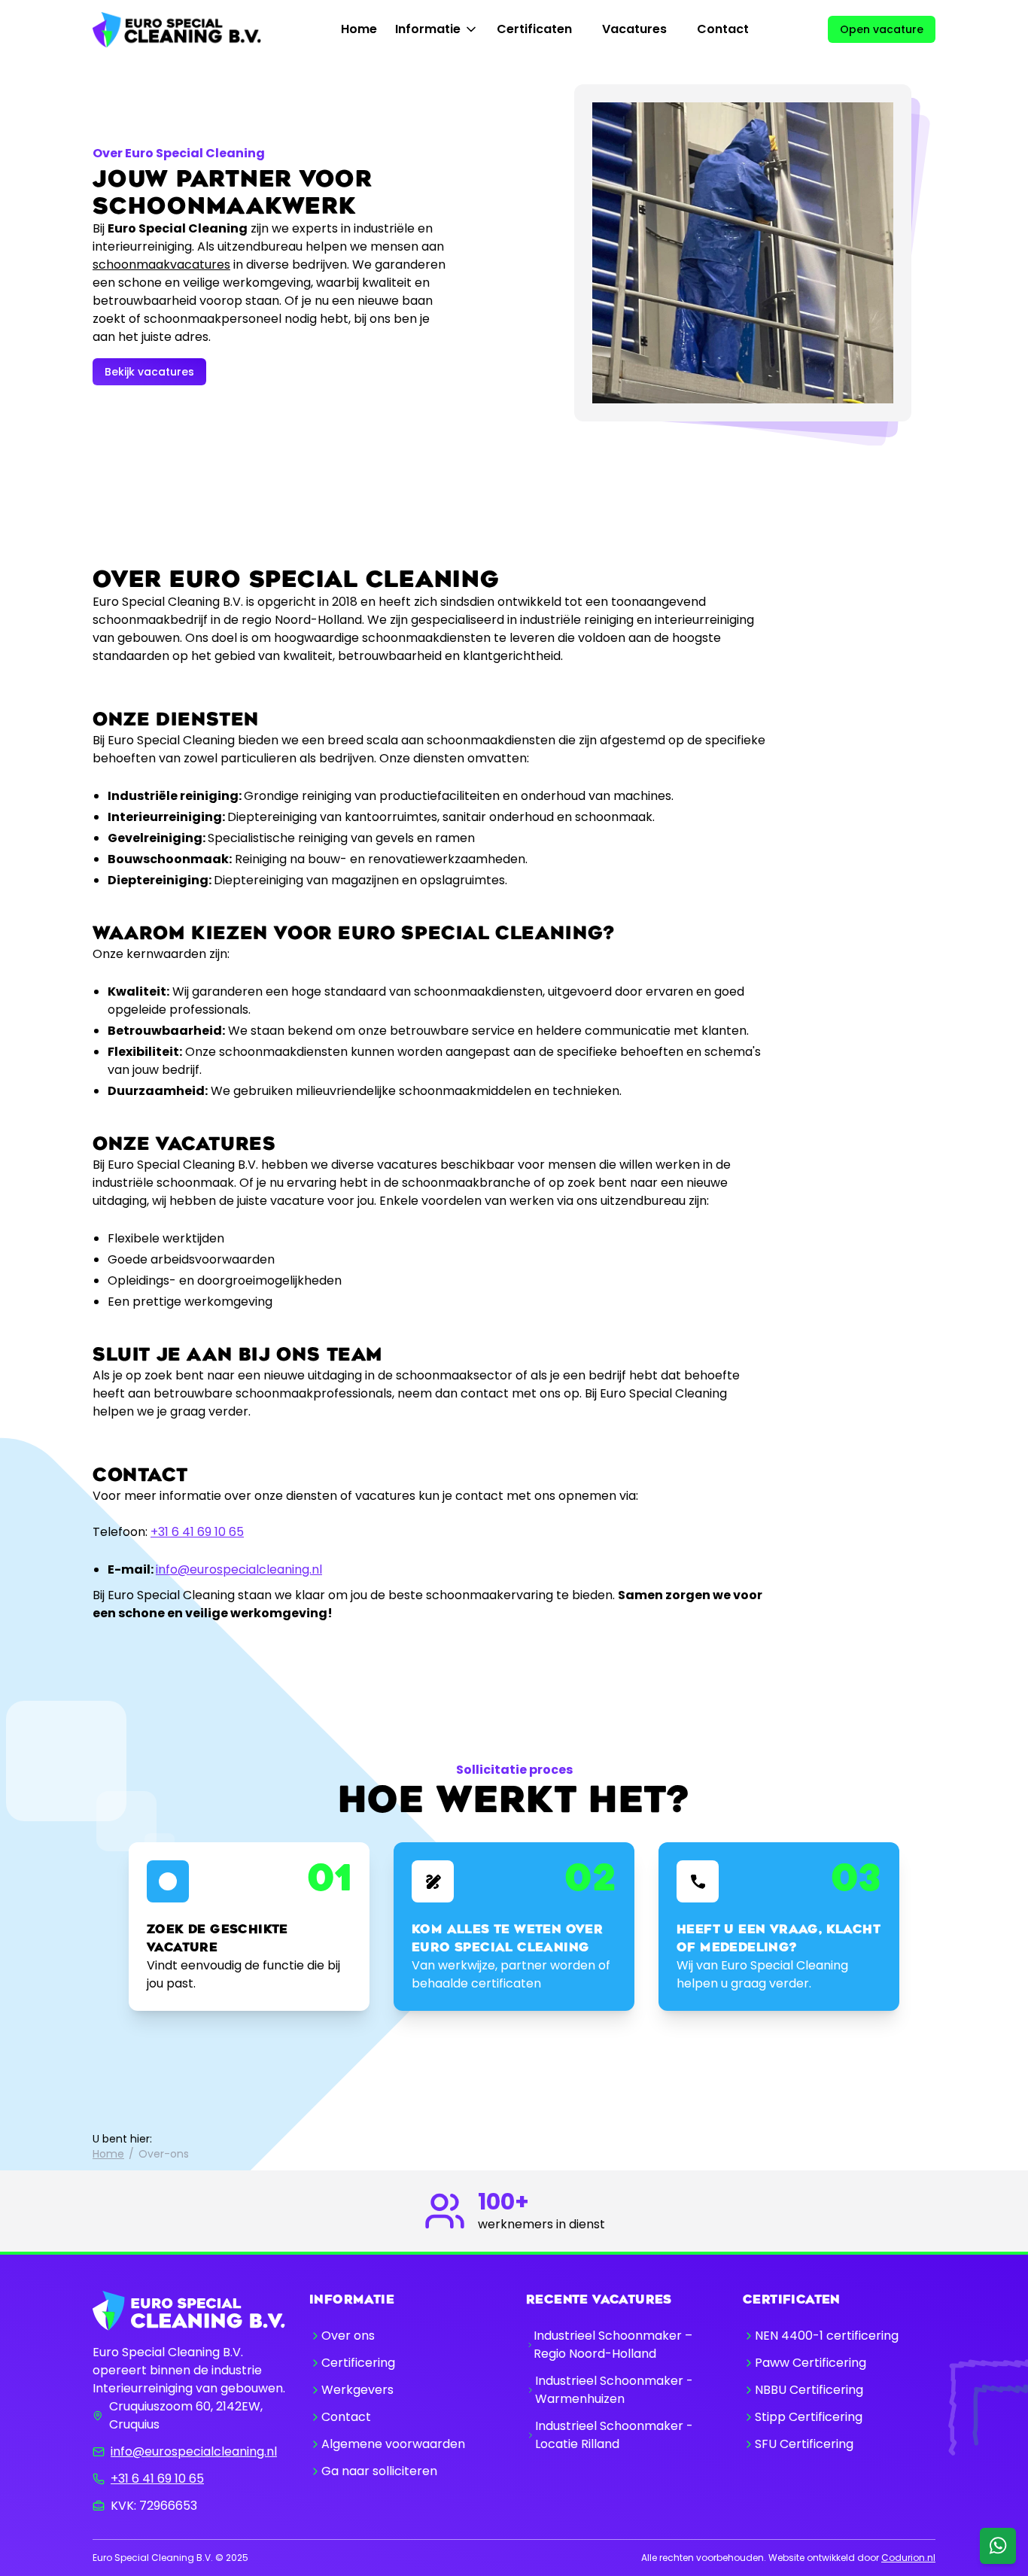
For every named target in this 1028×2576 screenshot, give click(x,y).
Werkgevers (357, 2390)
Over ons (348, 2336)
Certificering (358, 2363)
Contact (723, 29)
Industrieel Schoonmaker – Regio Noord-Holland (613, 2345)
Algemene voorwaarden (393, 2444)
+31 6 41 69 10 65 (197, 1532)
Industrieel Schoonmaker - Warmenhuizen (614, 2390)
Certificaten (534, 29)
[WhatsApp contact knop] (998, 2546)
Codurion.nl (908, 2558)
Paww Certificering (811, 2363)
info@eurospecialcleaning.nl (239, 1569)
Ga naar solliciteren (379, 2471)
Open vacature (882, 29)
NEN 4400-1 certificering (827, 2336)
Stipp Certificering (809, 2417)
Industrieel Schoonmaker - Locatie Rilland (614, 2435)
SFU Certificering (804, 2444)
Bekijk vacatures (149, 372)
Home (359, 29)
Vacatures (634, 29)
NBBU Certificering (809, 2390)
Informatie (428, 29)
